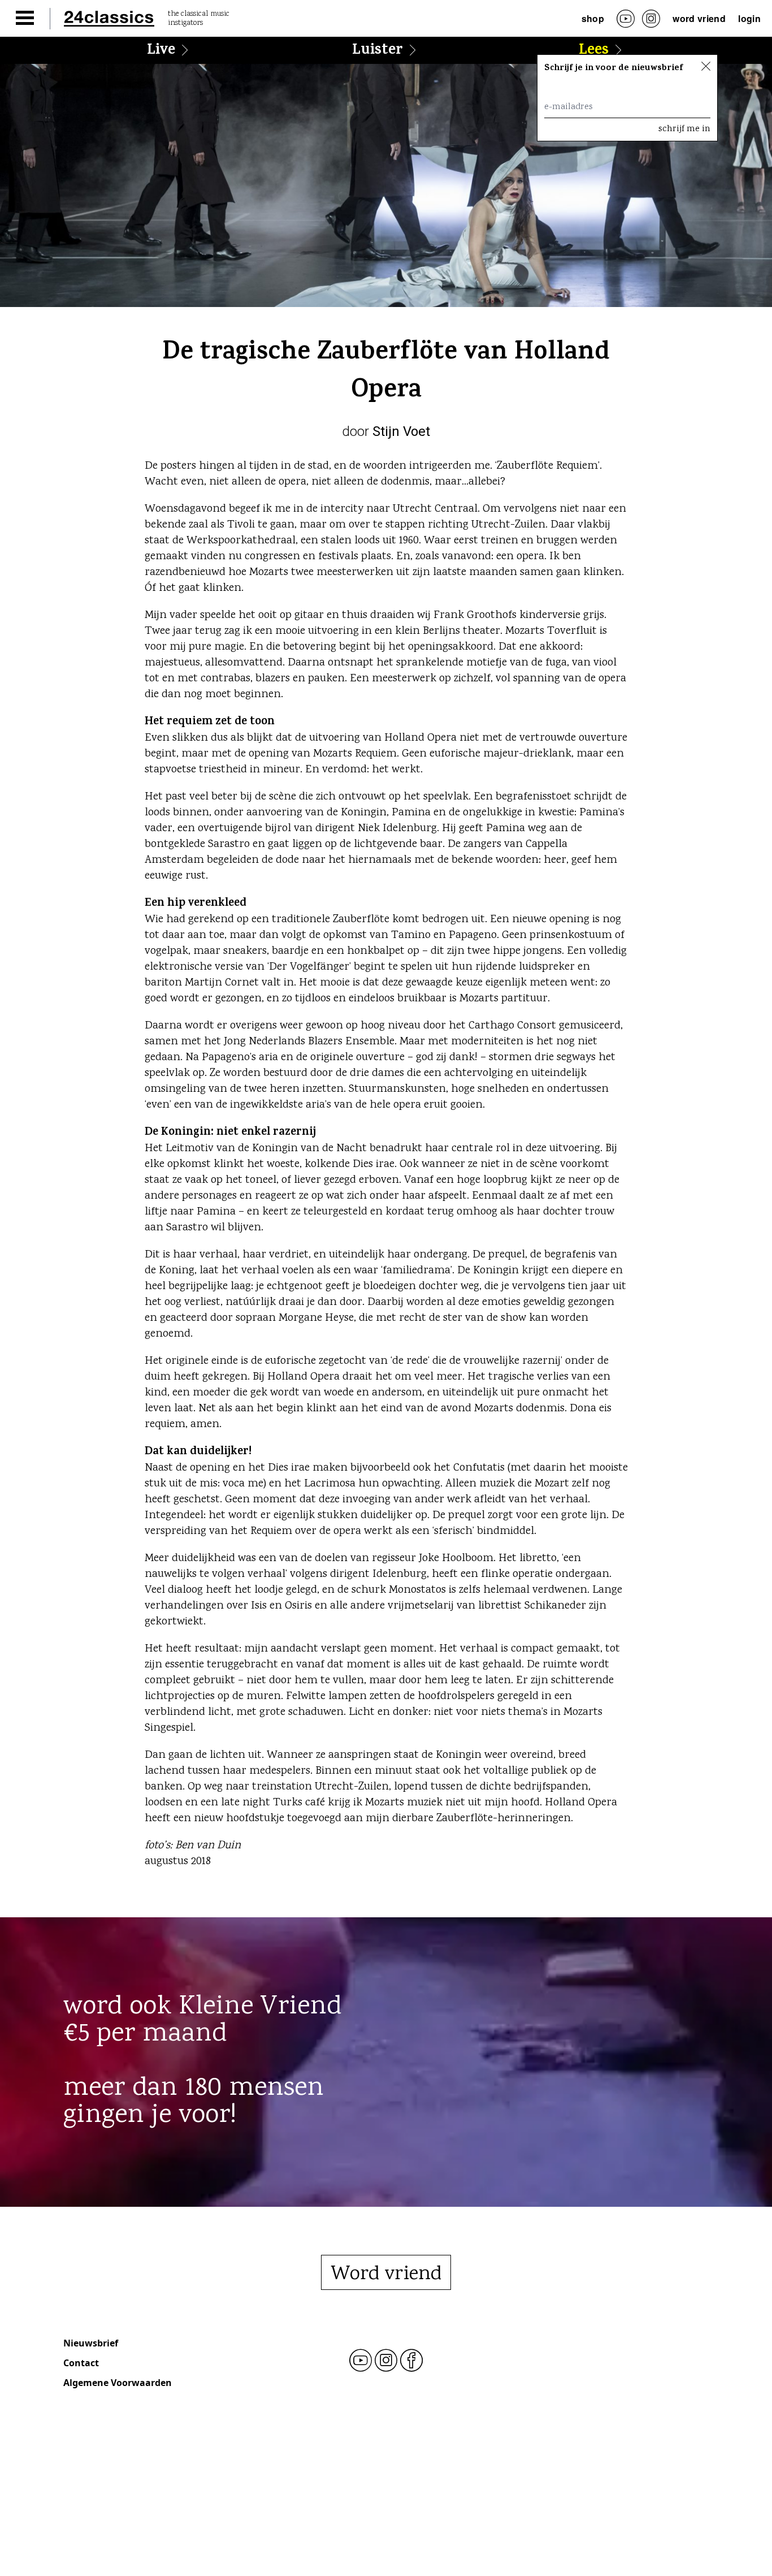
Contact (81, 2363)
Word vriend (699, 18)
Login (749, 18)
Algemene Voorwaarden (118, 2383)
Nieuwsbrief (91, 2343)
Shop (593, 18)
